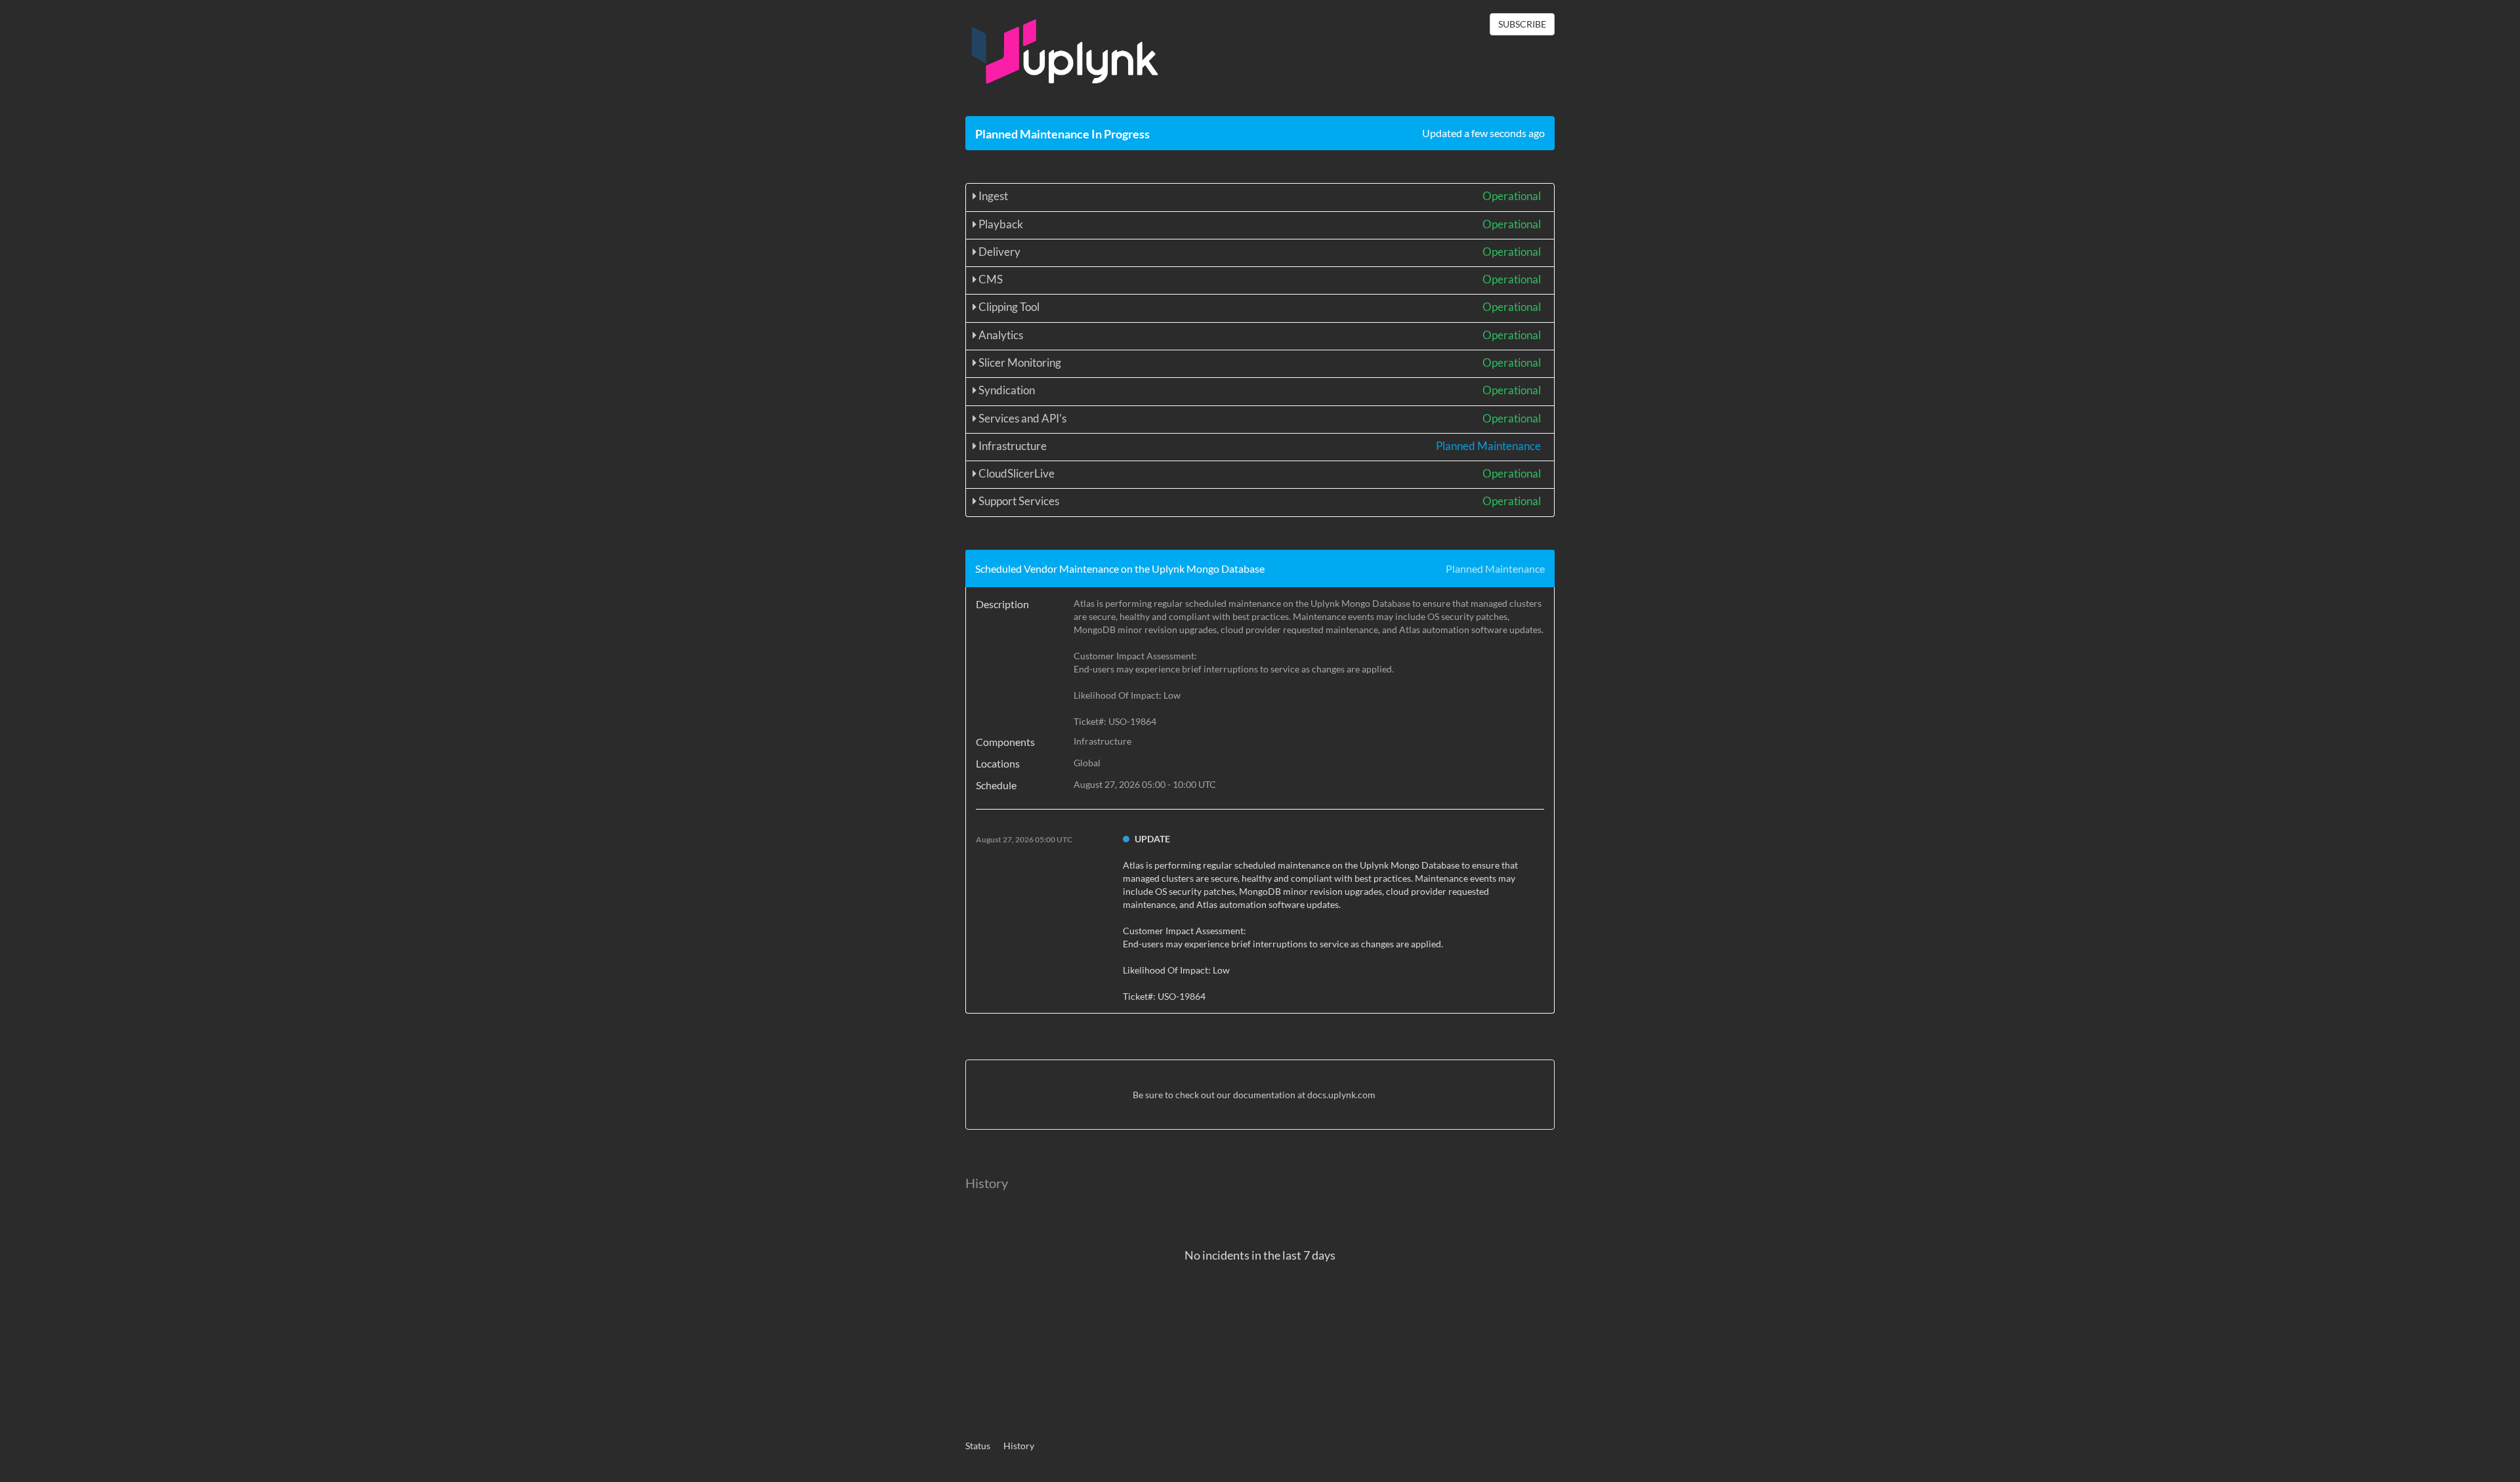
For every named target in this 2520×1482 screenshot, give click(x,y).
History (1019, 1446)
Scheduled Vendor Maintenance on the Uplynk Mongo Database (1120, 568)
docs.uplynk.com (1341, 1095)
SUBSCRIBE (1522, 24)
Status (978, 1446)
